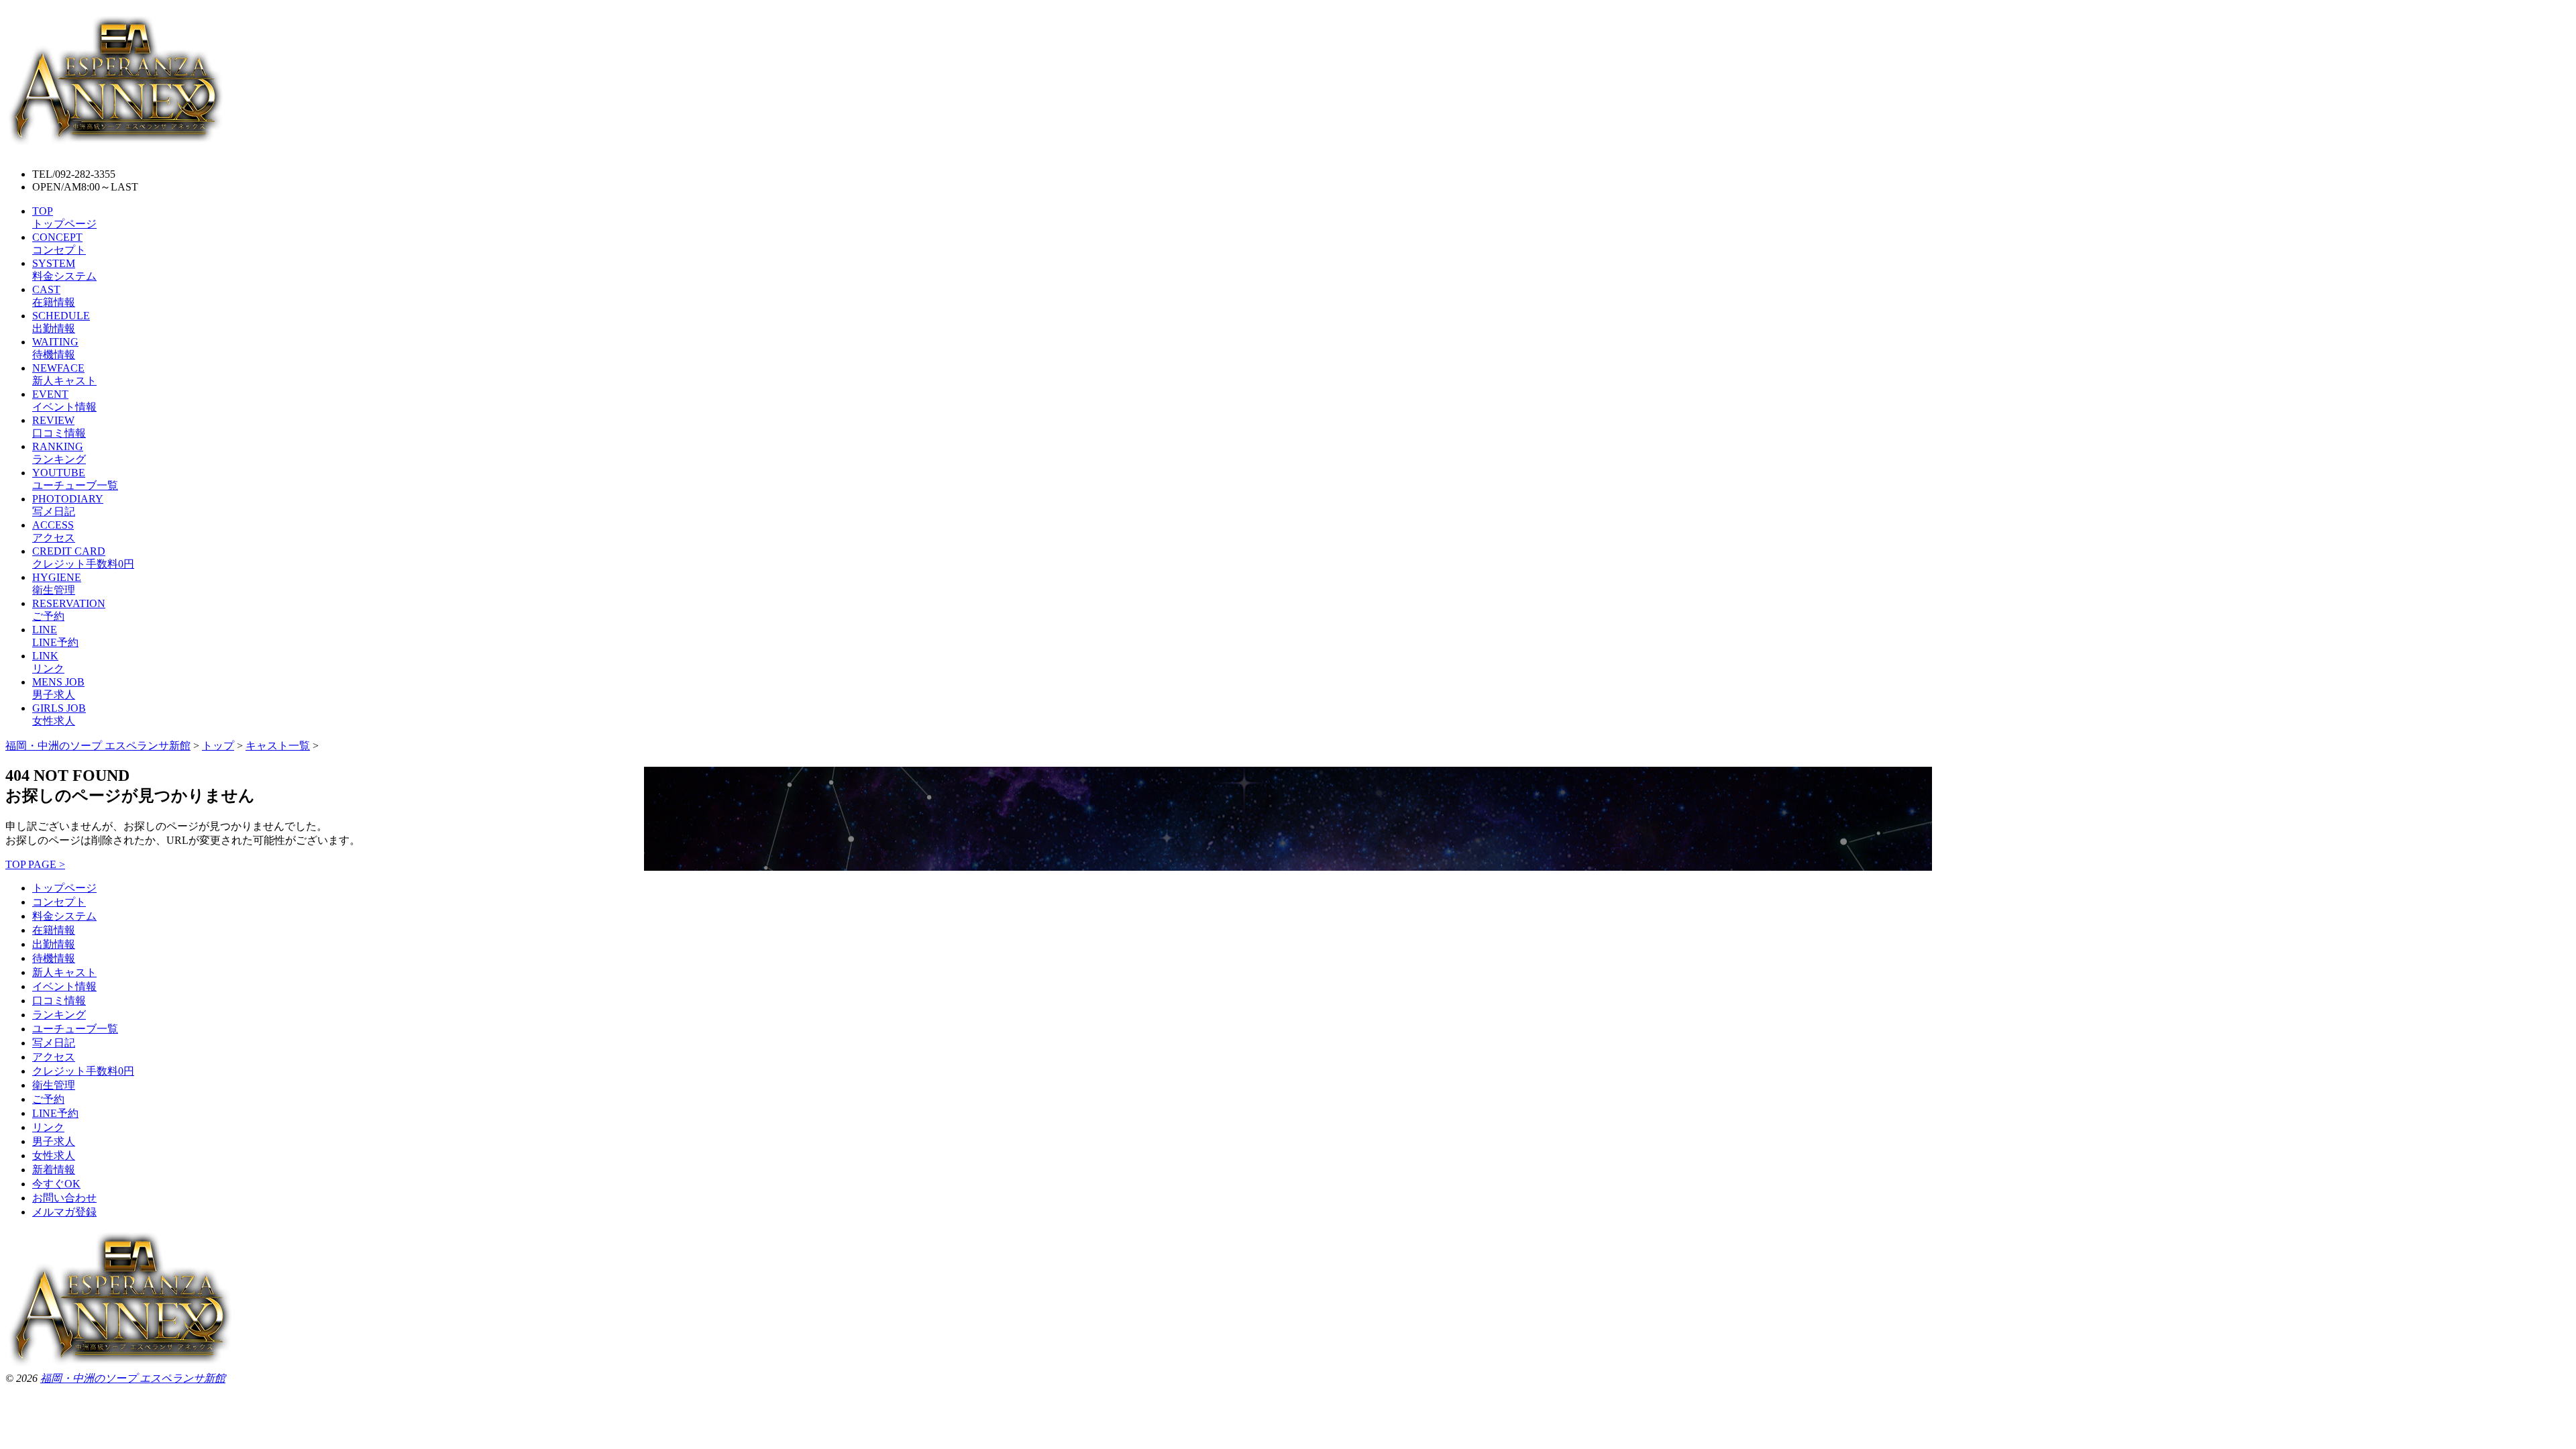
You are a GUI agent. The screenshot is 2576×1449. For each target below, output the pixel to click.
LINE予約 (55, 1113)
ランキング (59, 1015)
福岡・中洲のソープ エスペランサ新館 (133, 1378)
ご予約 (48, 1099)
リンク (48, 1127)
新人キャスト (64, 972)
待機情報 (54, 958)
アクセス (54, 1057)
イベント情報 (64, 986)
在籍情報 (54, 930)
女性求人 (54, 1156)
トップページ (64, 888)
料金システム (64, 916)
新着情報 (54, 1170)
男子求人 (54, 1141)
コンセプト (59, 902)
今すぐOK (56, 1184)
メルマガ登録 (64, 1212)
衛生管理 (54, 1085)
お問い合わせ (64, 1198)
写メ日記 (54, 1043)
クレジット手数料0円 (83, 1071)
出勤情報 (54, 944)
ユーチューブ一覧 (75, 1029)
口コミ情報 (59, 1001)
